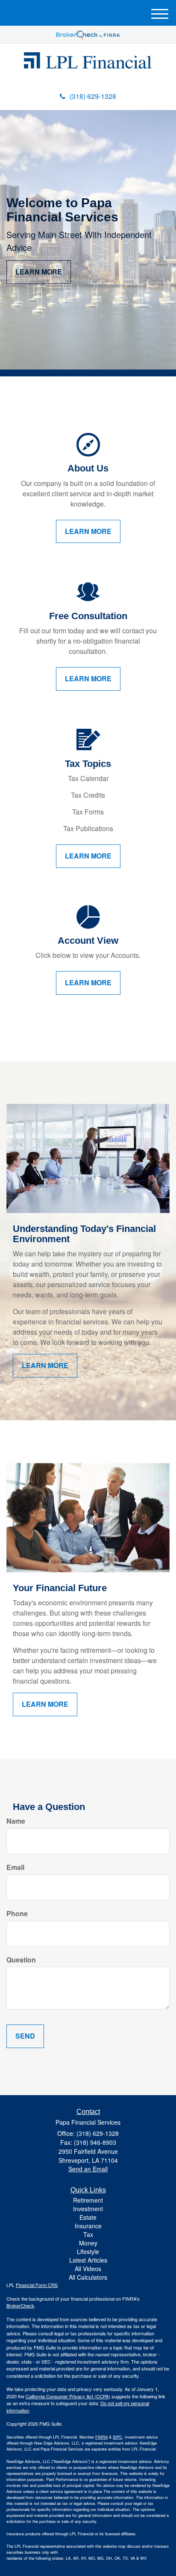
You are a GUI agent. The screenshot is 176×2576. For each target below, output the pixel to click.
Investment (88, 2209)
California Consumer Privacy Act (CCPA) (68, 2396)
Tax (88, 2234)
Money (88, 2243)
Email (15, 1867)
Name (16, 1821)
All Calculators (88, 2277)
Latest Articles (88, 2260)
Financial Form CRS (37, 2285)
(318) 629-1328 (93, 96)
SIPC (117, 2437)
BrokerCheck (20, 2305)
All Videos (88, 2269)
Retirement (88, 2200)
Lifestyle (88, 2251)
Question (21, 1960)
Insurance (88, 2226)
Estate (88, 2217)
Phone (17, 1914)
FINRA (101, 2437)
